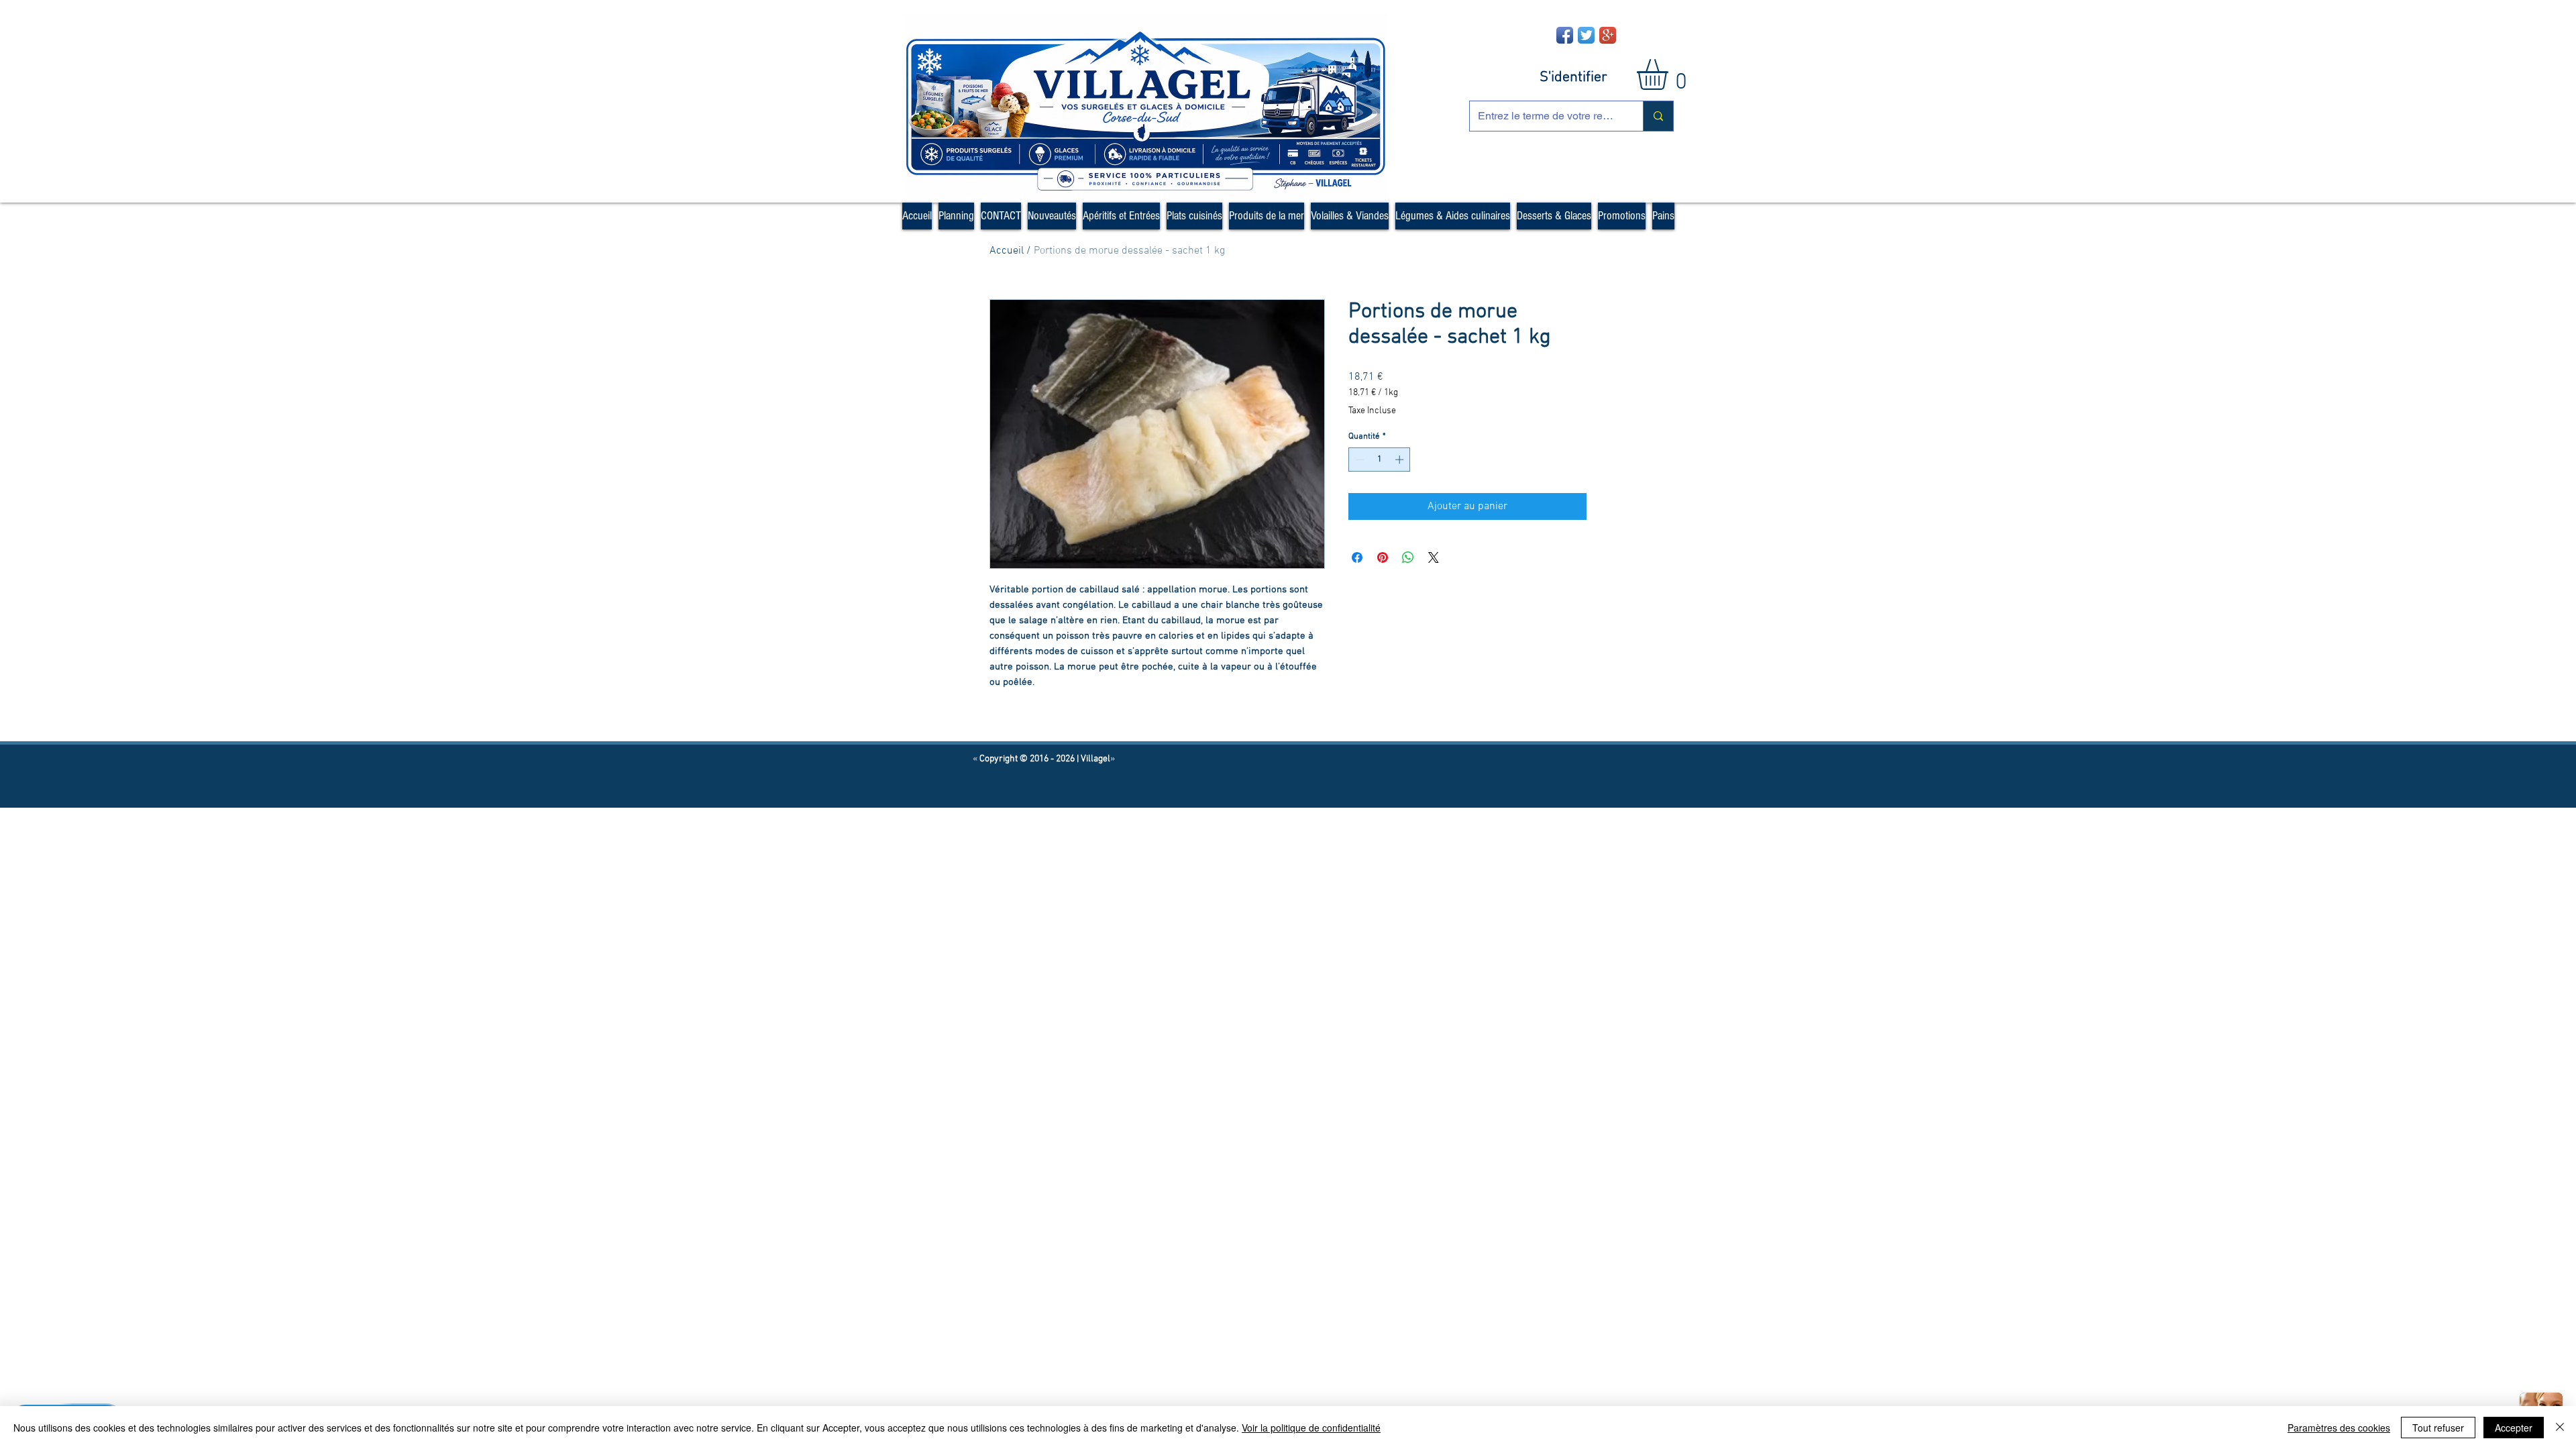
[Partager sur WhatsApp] (1408, 557)
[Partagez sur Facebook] (1357, 557)
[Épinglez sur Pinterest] (1383, 557)
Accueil (1007, 251)
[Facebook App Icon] (1565, 35)
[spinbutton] (1380, 460)
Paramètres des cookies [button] (2339, 1428)
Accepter (2514, 1428)
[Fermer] (2560, 1428)
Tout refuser (2438, 1428)
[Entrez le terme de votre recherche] (1658, 116)
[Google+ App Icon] (1608, 35)
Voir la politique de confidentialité (1311, 1428)
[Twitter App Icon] (1586, 35)
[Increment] (1401, 460)
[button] (1670, 74)
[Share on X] (1434, 557)
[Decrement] (1358, 460)
